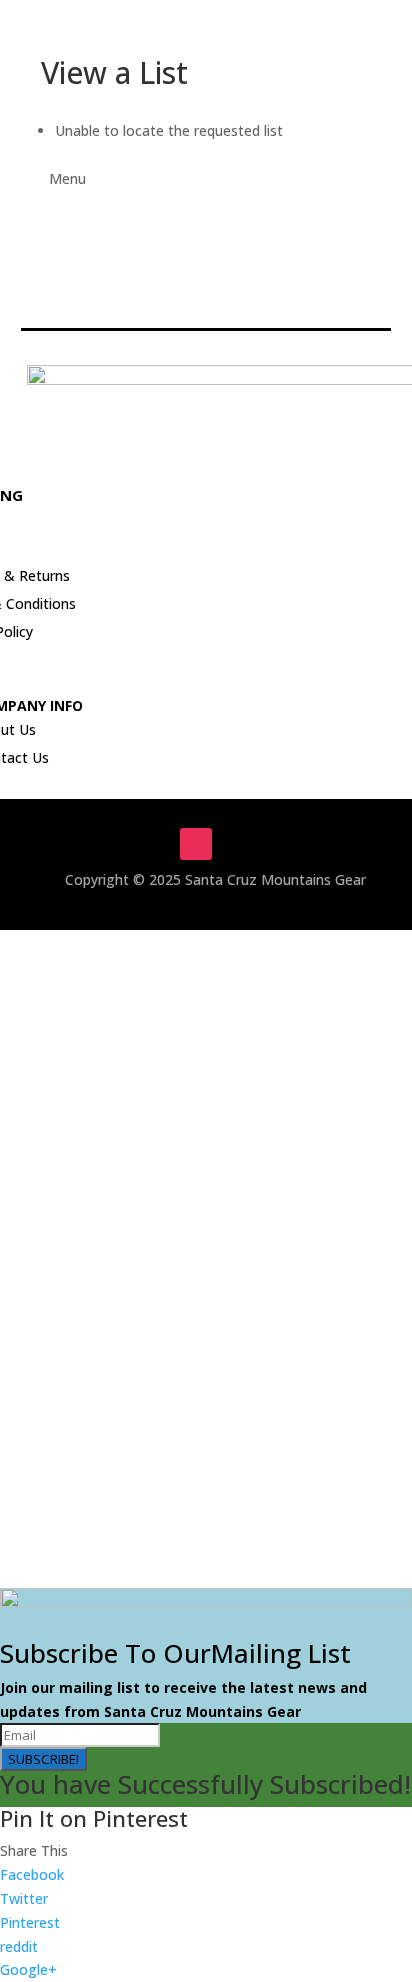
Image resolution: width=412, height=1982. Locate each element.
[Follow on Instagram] (196, 844)
